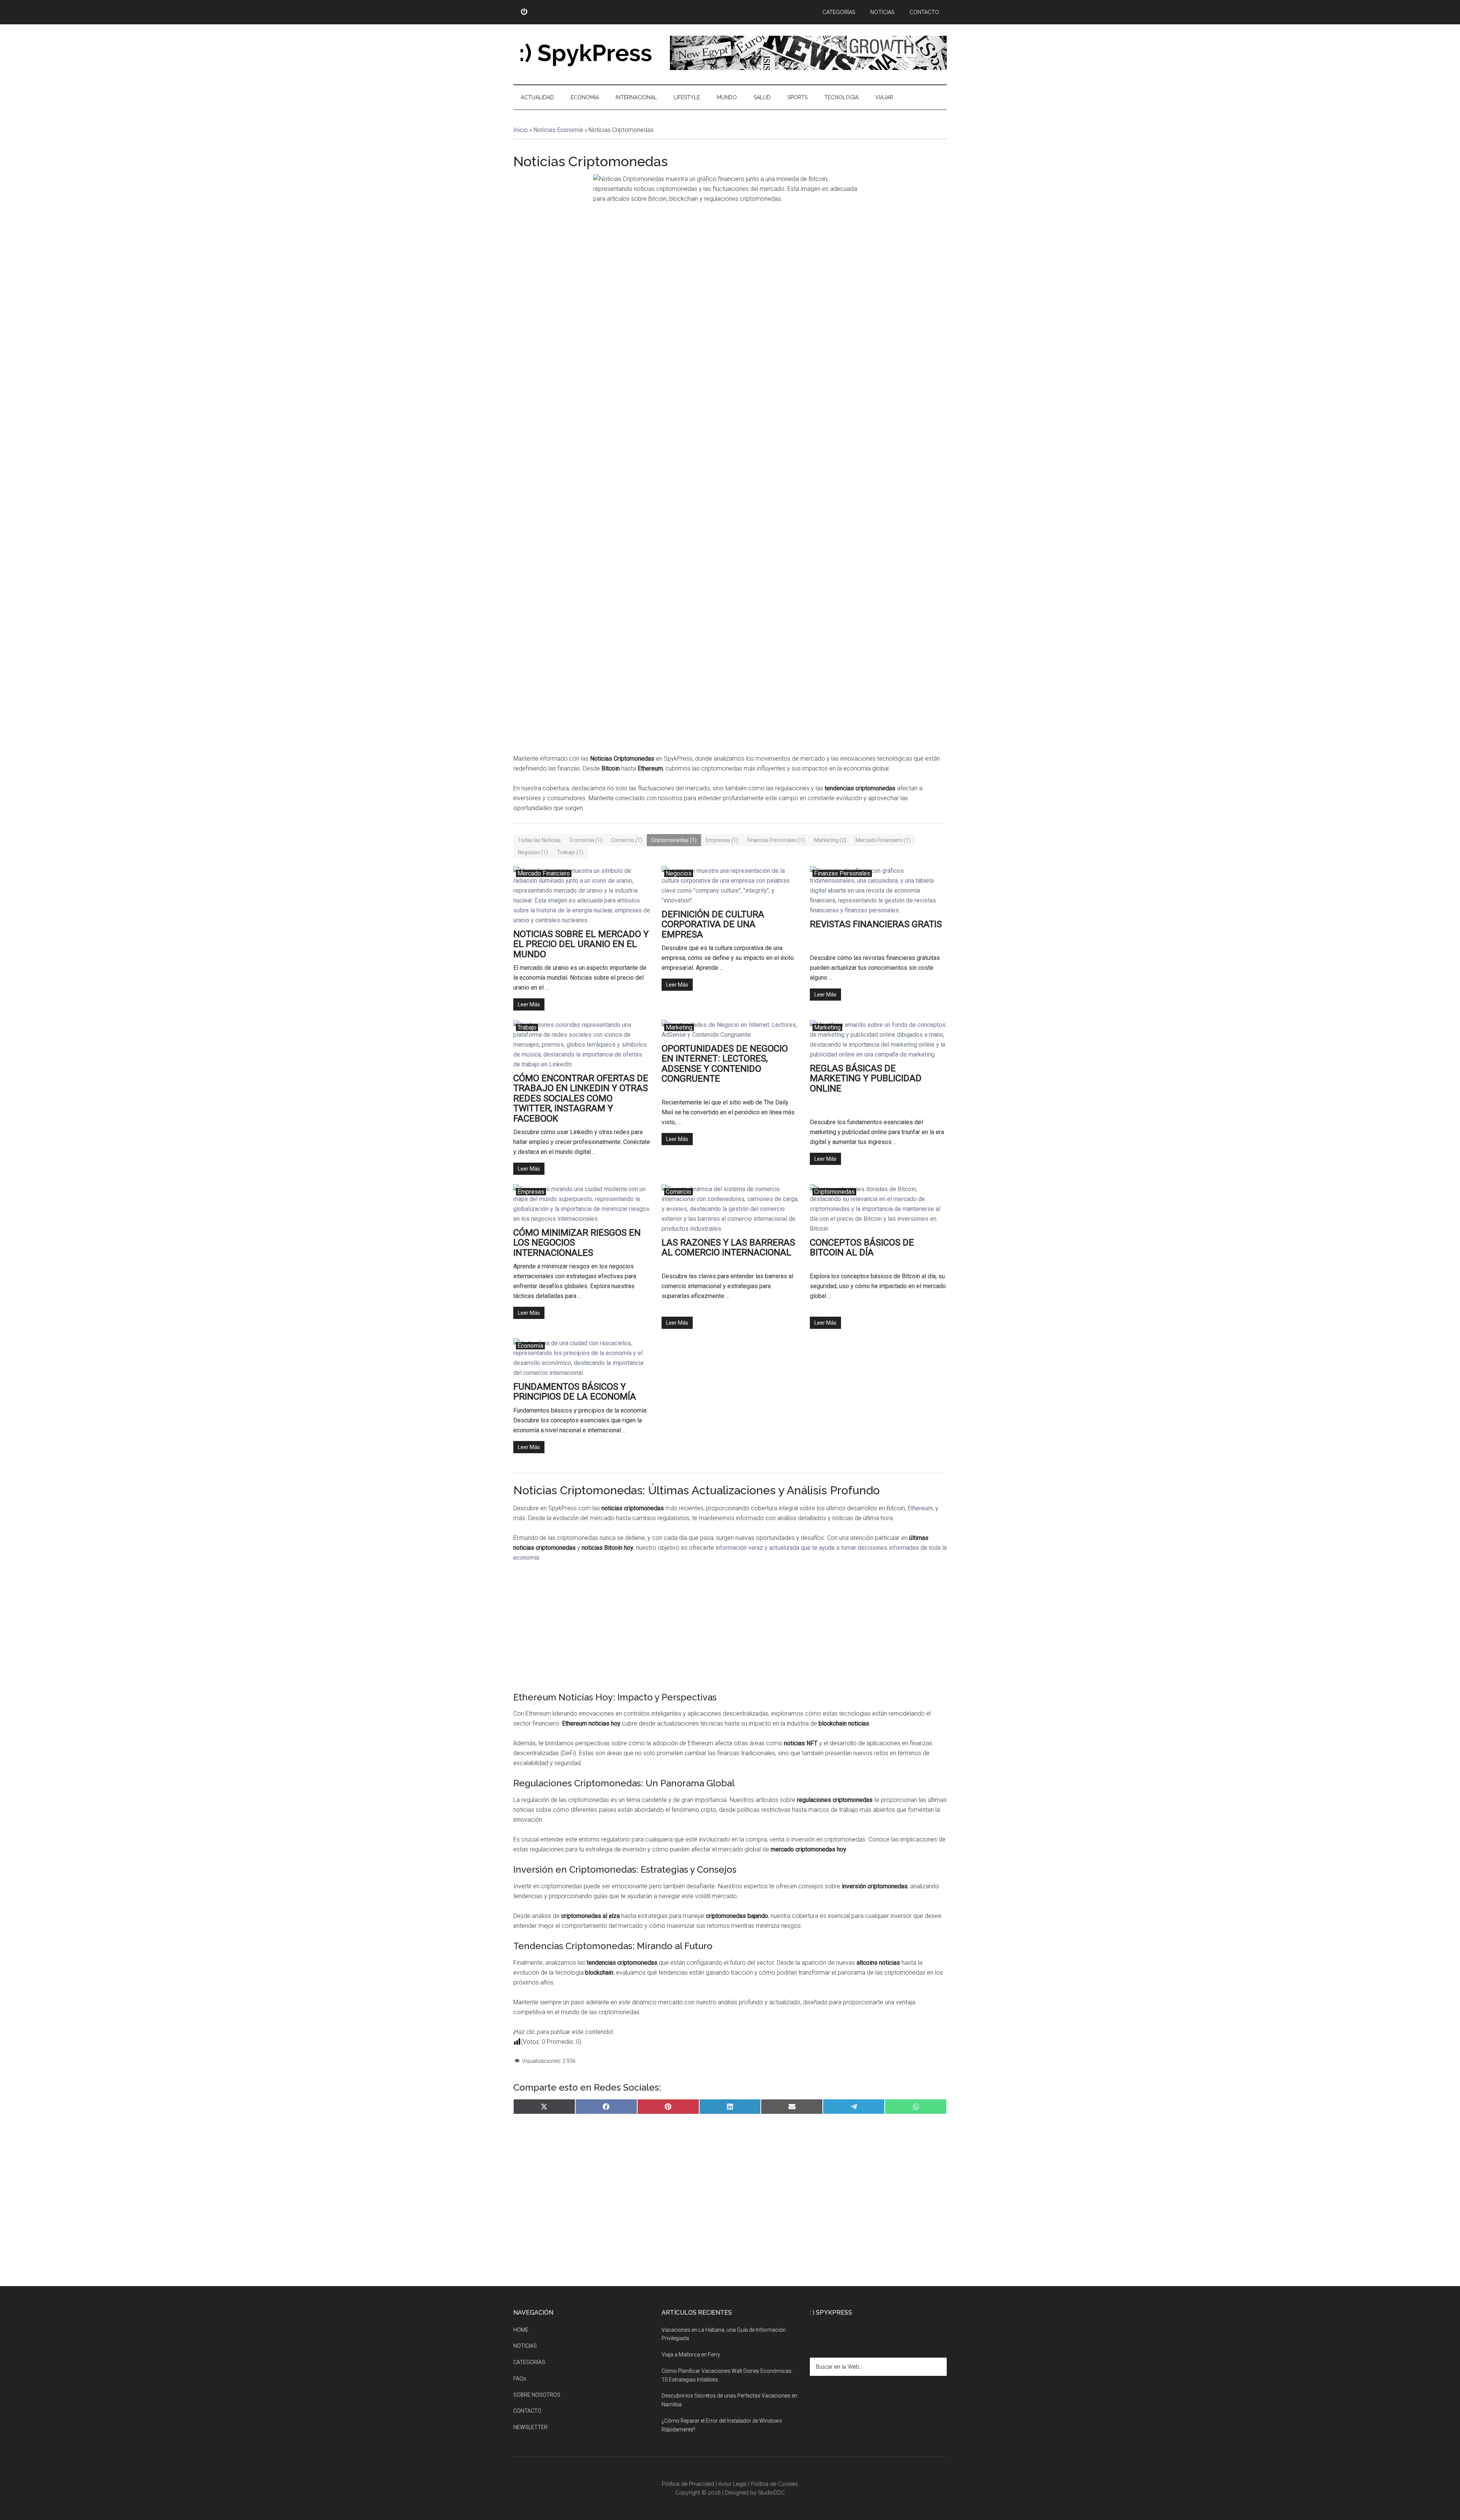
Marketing (679, 1027)
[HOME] (524, 12)
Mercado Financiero (544, 873)
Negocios (679, 873)
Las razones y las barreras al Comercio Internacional (728, 1248)
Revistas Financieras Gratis (876, 924)
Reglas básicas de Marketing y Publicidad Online (866, 1078)
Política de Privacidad (688, 2484)
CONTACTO (527, 2411)
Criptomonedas (834, 1192)
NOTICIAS (525, 2346)
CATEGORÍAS (529, 2362)
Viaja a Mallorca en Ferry (691, 2355)
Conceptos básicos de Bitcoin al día (862, 1248)
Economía (530, 1346)
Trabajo (527, 1027)
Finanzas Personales (842, 873)
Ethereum (920, 1508)
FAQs (520, 2379)
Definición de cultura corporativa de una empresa (713, 924)
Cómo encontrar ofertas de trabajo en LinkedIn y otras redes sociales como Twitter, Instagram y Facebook (581, 1098)
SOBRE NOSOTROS (537, 2395)
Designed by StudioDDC (755, 2493)
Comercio (678, 1192)
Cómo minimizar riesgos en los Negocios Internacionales (577, 1243)
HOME (521, 2330)
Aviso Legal (732, 2484)
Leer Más (529, 1004)
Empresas (531, 1192)
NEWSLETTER (530, 2427)
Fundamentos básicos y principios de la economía (575, 1392)
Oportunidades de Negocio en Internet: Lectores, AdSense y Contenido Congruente (725, 1064)
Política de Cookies (774, 2484)
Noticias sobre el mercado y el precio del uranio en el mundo (581, 944)
